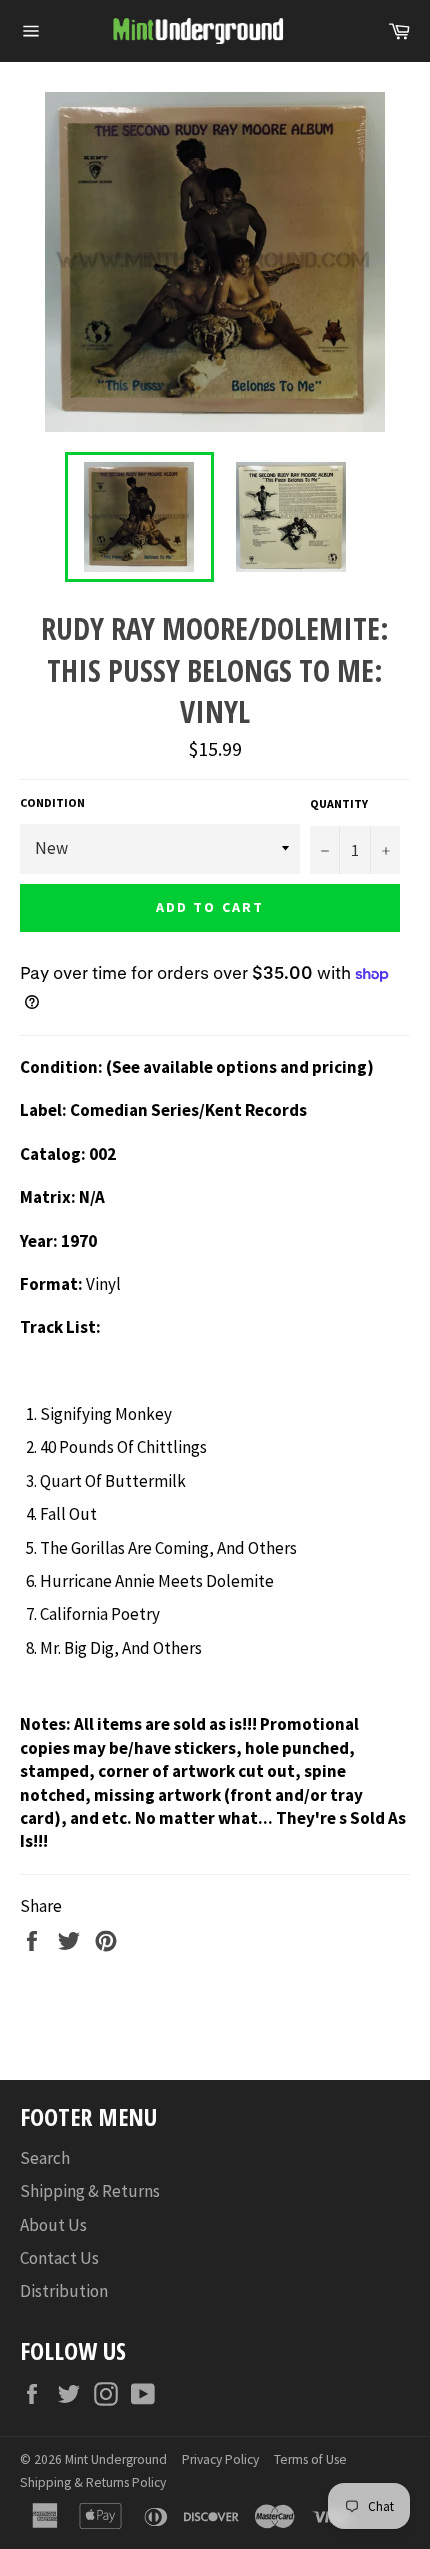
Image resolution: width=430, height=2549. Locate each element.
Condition (52, 802)
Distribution (64, 2291)
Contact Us (59, 2258)
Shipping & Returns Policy (93, 2482)
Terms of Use (310, 2459)
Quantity (339, 803)
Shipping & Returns (90, 2191)
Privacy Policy (220, 2459)
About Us (53, 2225)
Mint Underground (116, 2459)
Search (45, 2158)
